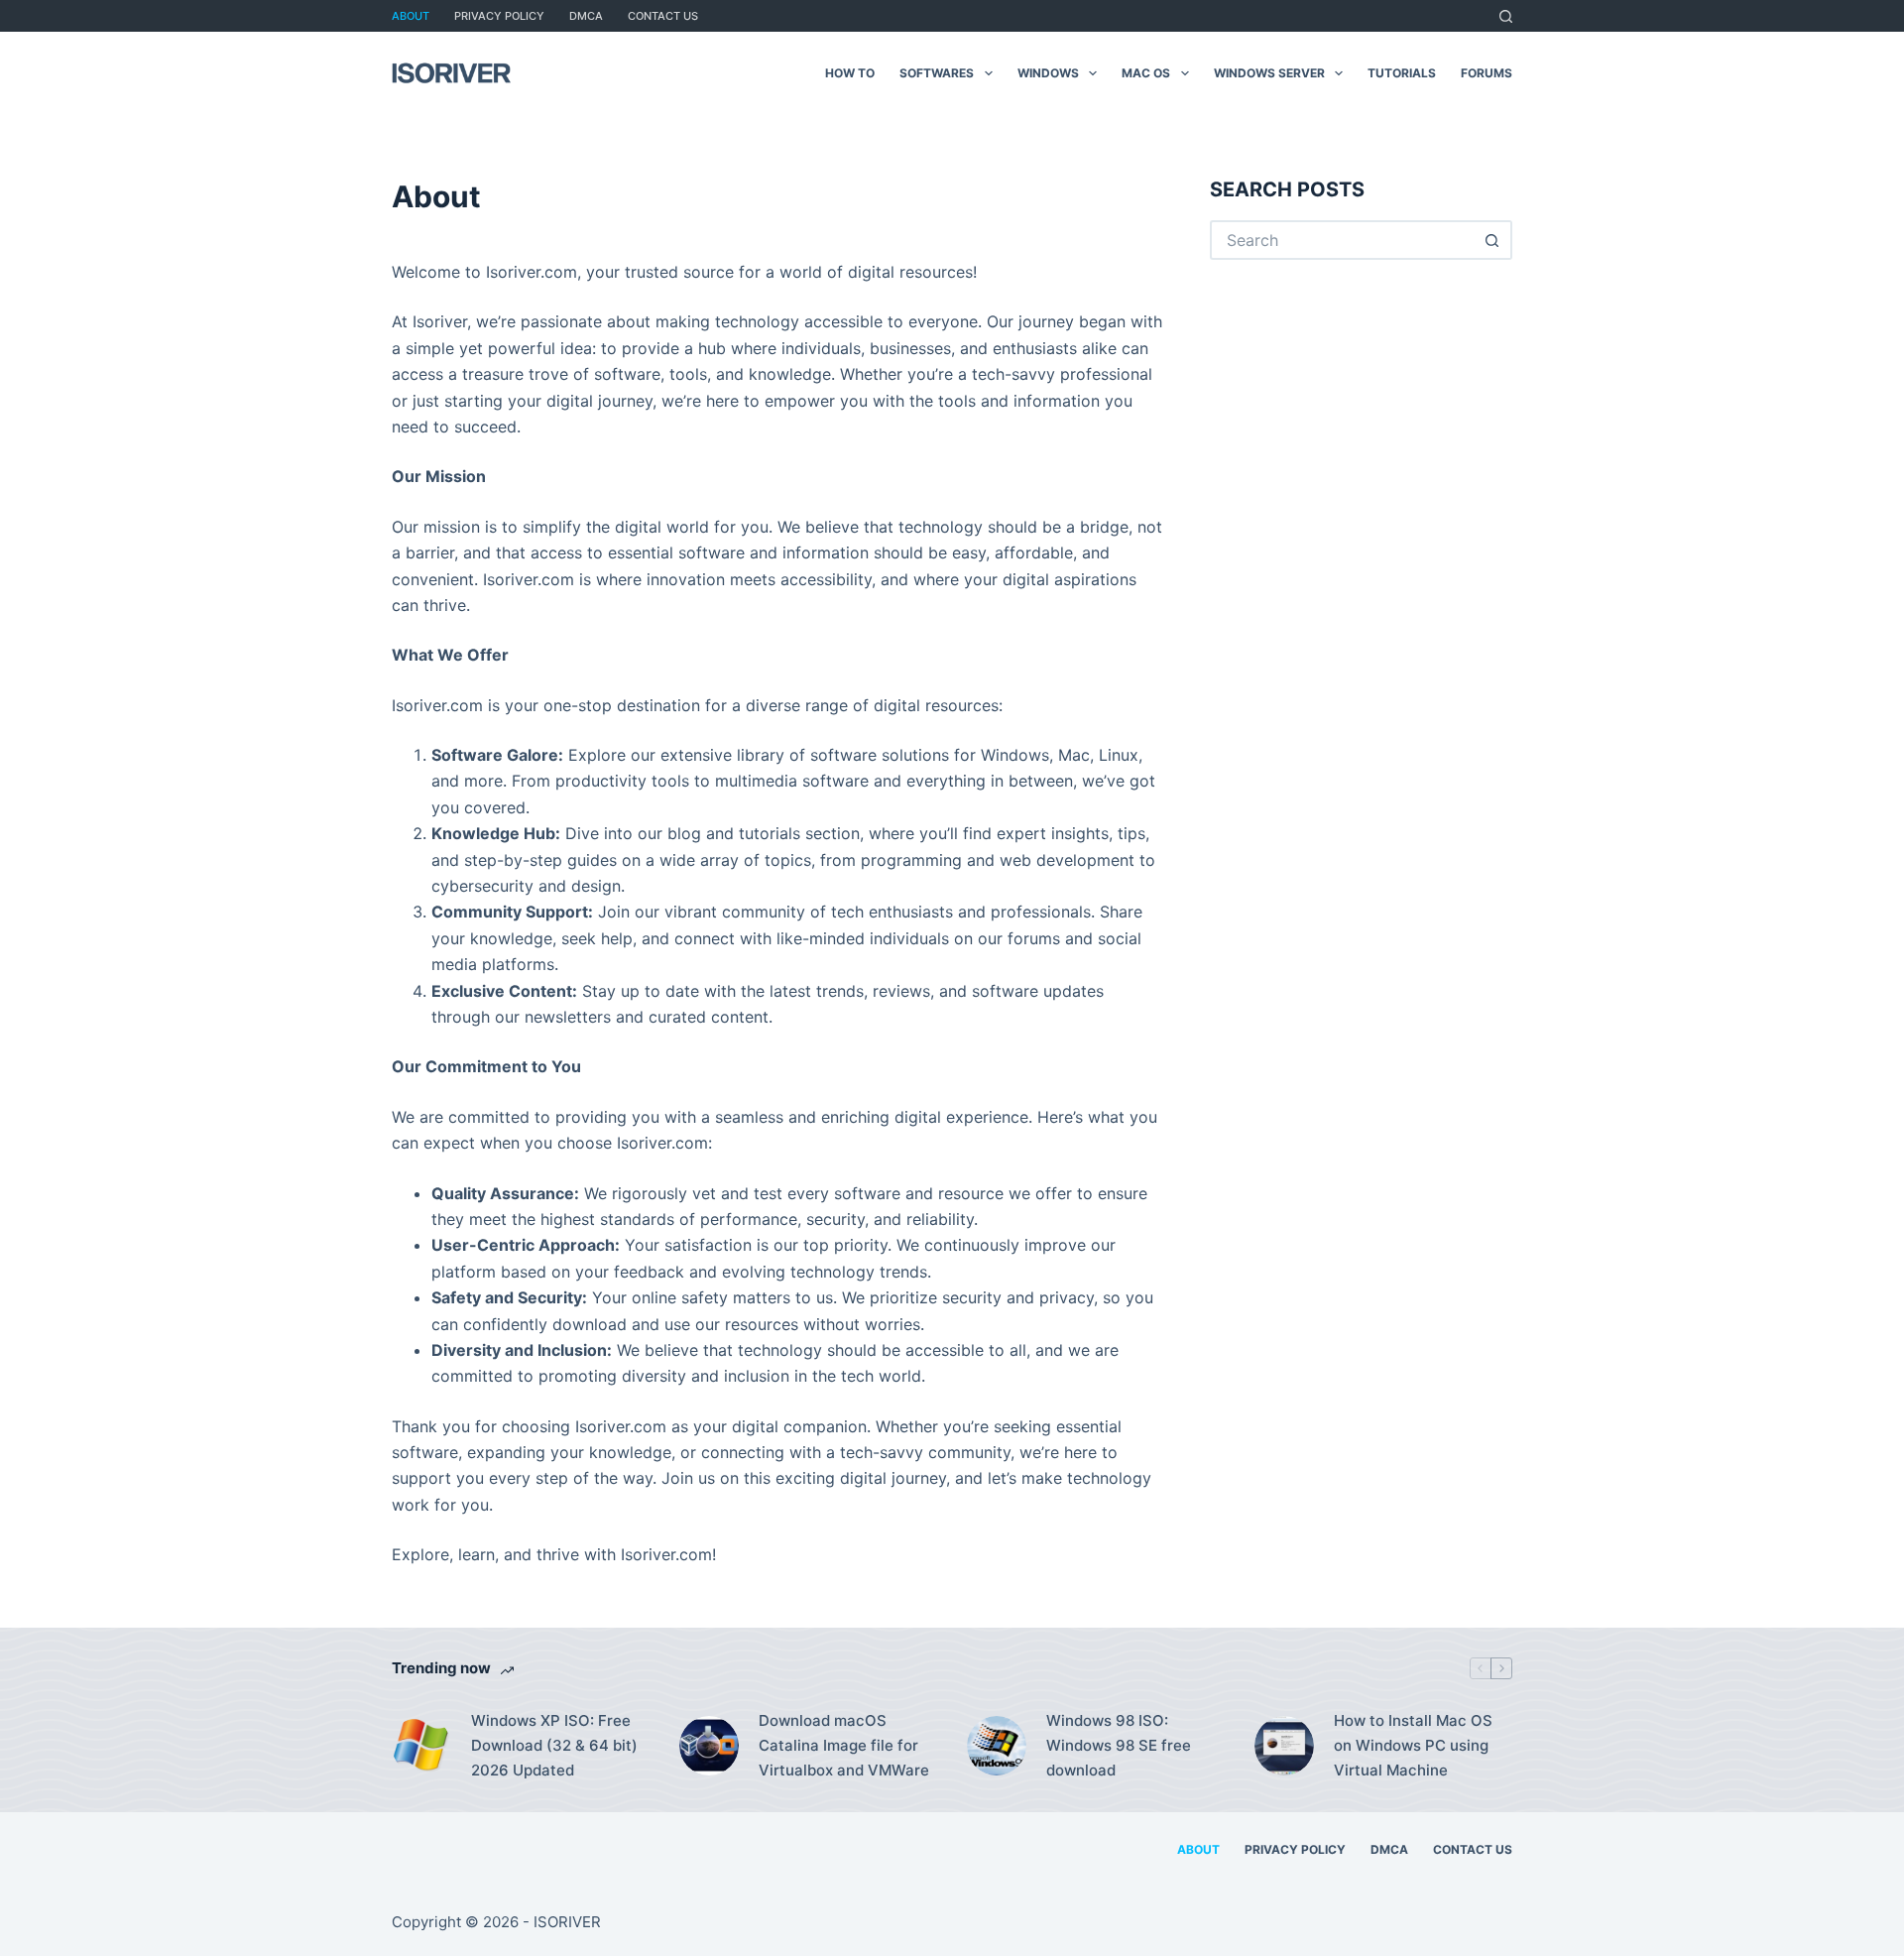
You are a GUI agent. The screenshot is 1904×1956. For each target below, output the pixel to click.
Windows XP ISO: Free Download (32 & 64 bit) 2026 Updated (554, 1745)
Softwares (937, 73)
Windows (1048, 73)
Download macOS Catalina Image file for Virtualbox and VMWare (844, 1745)
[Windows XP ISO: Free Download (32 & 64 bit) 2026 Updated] (421, 1746)
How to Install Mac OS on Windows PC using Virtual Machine (1413, 1745)
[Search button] (1492, 240)
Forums (1487, 73)
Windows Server (1269, 73)
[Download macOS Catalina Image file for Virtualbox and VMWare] (709, 1746)
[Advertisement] (1376, 438)
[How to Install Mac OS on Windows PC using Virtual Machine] (1284, 1746)
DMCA (586, 16)
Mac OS (1146, 73)
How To (850, 73)
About (411, 16)
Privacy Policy (499, 16)
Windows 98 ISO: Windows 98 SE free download (1119, 1745)
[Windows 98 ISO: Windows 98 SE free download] (997, 1746)
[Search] (1506, 16)
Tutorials (1402, 73)
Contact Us (663, 16)
